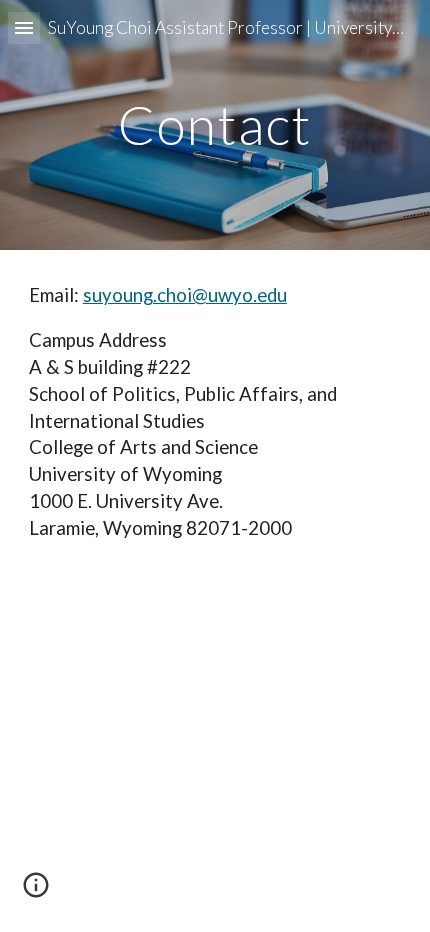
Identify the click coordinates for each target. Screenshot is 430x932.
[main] (215, 124)
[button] (24, 27)
